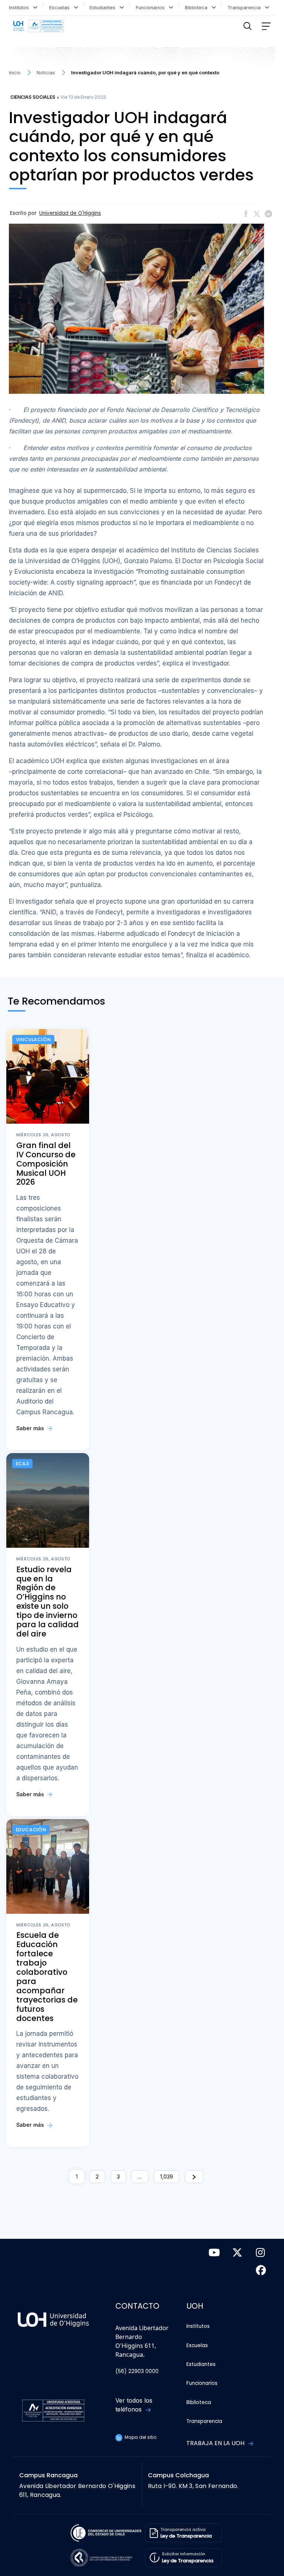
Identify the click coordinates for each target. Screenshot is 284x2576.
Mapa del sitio (140, 2437)
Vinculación (33, 1040)
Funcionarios (152, 8)
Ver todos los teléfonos (134, 2405)
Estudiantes (104, 8)
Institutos (20, 8)
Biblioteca (198, 8)
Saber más (31, 1428)
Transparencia (246, 8)
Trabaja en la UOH (216, 2443)
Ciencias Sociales (33, 97)
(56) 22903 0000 (137, 2371)
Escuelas (61, 8)
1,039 (167, 2176)
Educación (31, 1830)
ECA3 (23, 1464)
